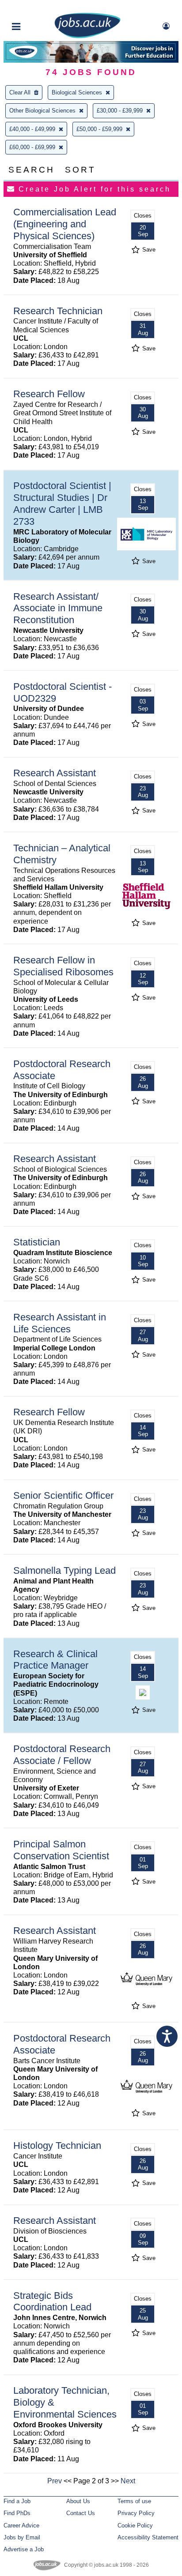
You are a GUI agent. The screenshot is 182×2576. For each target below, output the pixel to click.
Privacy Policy (136, 2513)
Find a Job (17, 2501)
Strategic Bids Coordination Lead (52, 2301)
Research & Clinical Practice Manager (55, 1660)
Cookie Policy (135, 2525)
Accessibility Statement (148, 2537)
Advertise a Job (24, 2549)
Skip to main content (35, 8)
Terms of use (134, 2501)
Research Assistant (55, 773)
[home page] (87, 36)
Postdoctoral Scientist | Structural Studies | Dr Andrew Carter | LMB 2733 (62, 504)
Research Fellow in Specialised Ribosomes (63, 966)
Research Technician (58, 311)
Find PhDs (17, 2513)
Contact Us (81, 2513)
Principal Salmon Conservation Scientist (61, 1850)
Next (128, 2481)
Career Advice (21, 2525)
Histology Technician (57, 2145)
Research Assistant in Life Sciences (60, 1323)
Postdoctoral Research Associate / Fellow (62, 1755)
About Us (78, 2501)
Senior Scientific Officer (63, 1495)
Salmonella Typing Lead (64, 1570)
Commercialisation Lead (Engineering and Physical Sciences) (65, 224)
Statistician (37, 1242)
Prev (55, 2481)
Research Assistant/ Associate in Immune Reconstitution (58, 608)
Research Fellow (49, 394)
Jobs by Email (22, 2537)
